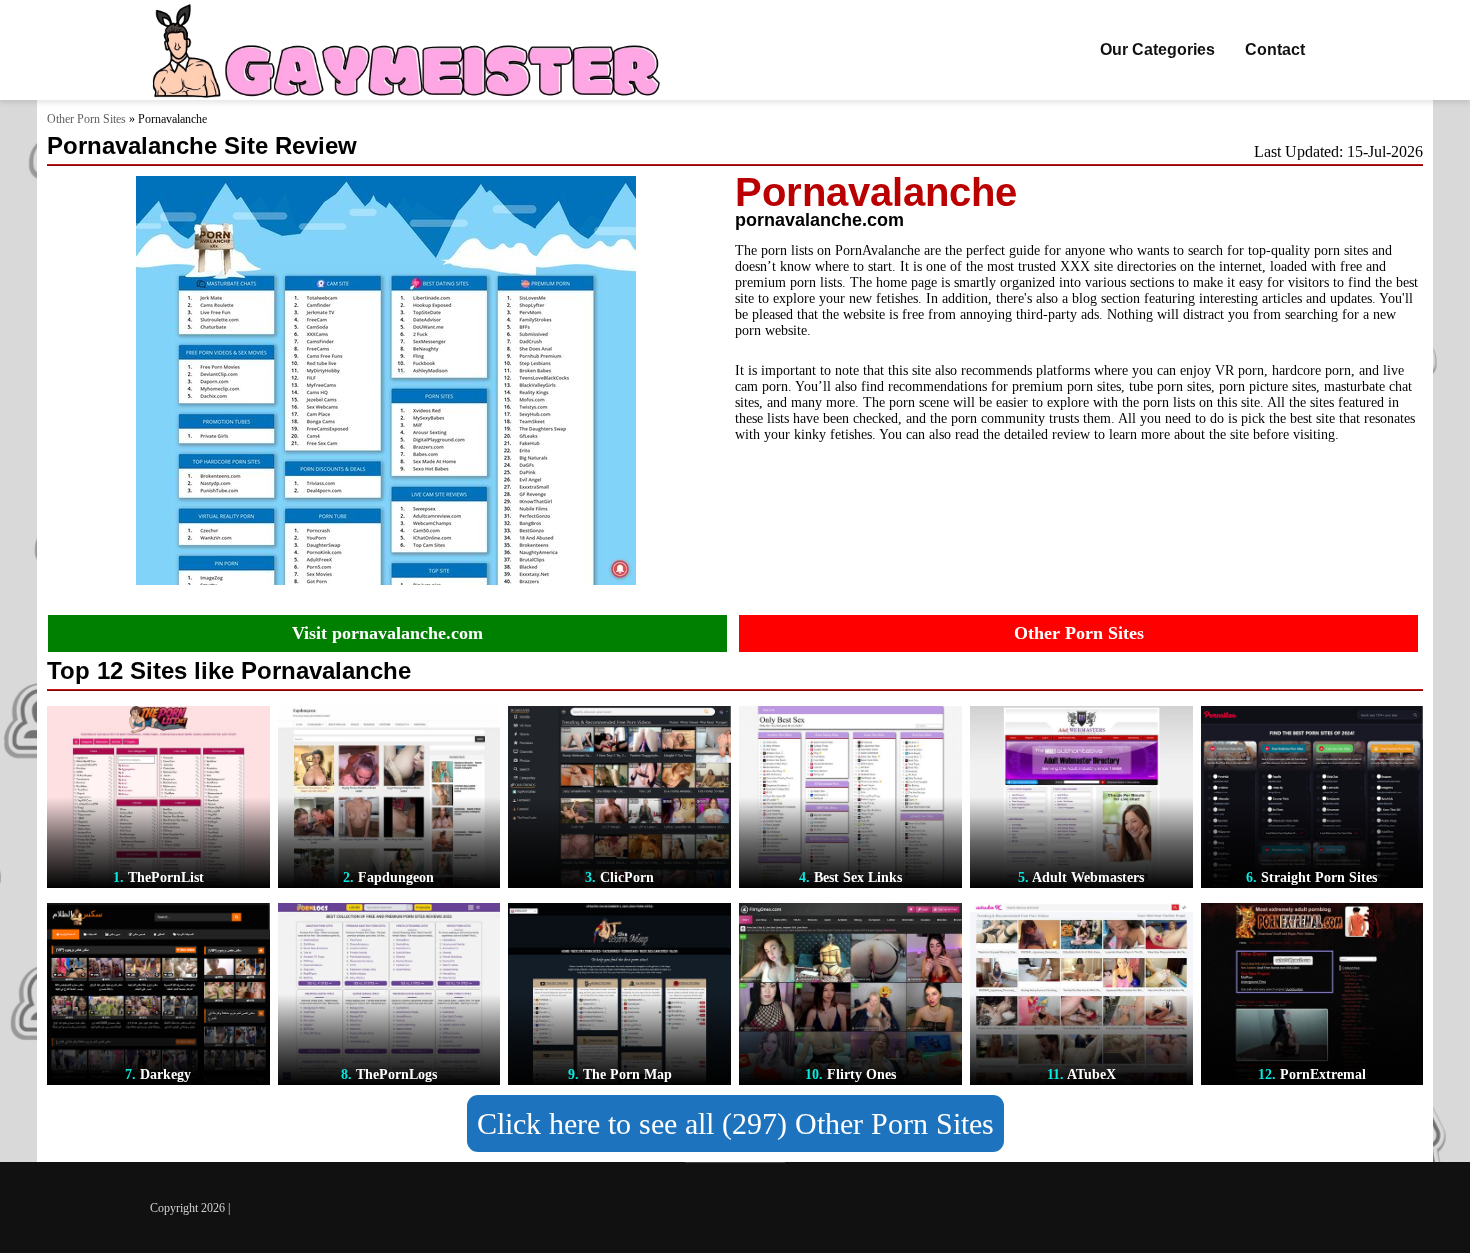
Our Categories (1157, 49)
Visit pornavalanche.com (387, 633)
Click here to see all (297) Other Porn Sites (735, 1123)
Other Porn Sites (86, 119)
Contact (1275, 49)
